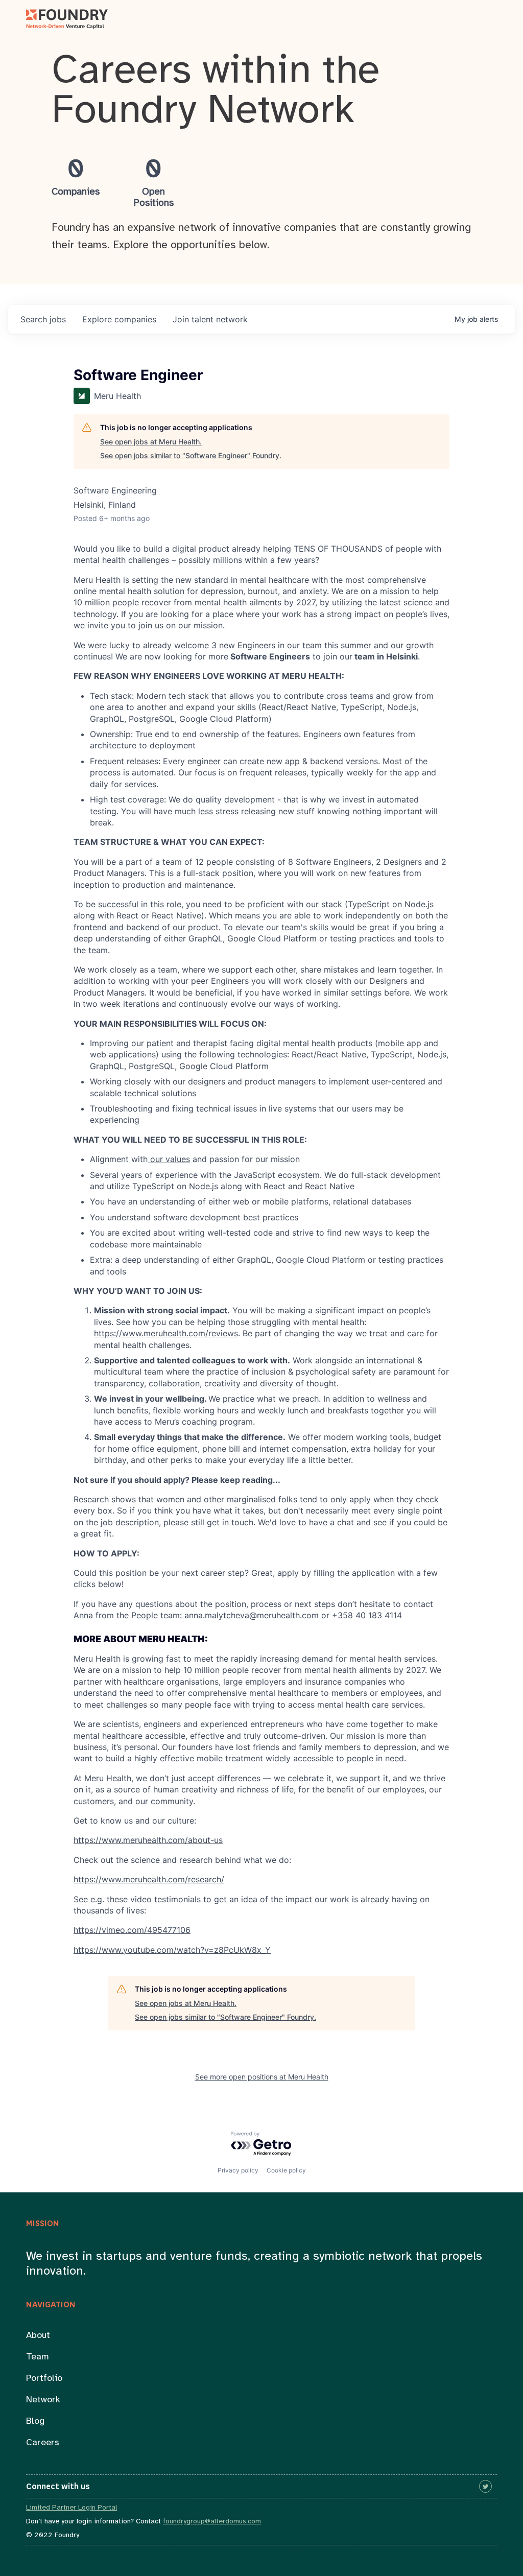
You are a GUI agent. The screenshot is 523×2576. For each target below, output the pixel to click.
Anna (83, 1615)
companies (119, 319)
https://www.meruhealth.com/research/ (149, 1879)
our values (169, 1159)
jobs (43, 319)
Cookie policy (286, 2170)
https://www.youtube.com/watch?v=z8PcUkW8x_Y (172, 1950)
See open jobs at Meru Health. (151, 442)
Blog (35, 2421)
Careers (43, 2443)
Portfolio (44, 2379)
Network (43, 2400)
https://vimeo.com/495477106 (132, 1930)
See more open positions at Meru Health (262, 2077)
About (38, 2336)
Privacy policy (238, 2170)
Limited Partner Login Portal (72, 2508)
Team (38, 2357)
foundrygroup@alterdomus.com (212, 2522)
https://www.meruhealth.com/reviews (166, 1333)
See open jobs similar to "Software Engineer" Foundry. (191, 455)
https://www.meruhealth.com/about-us (148, 1840)
